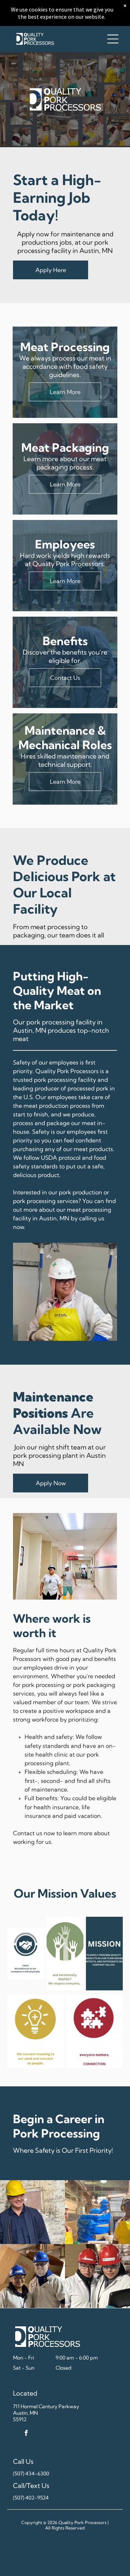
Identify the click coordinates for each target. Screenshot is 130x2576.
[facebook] (26, 2434)
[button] (113, 39)
